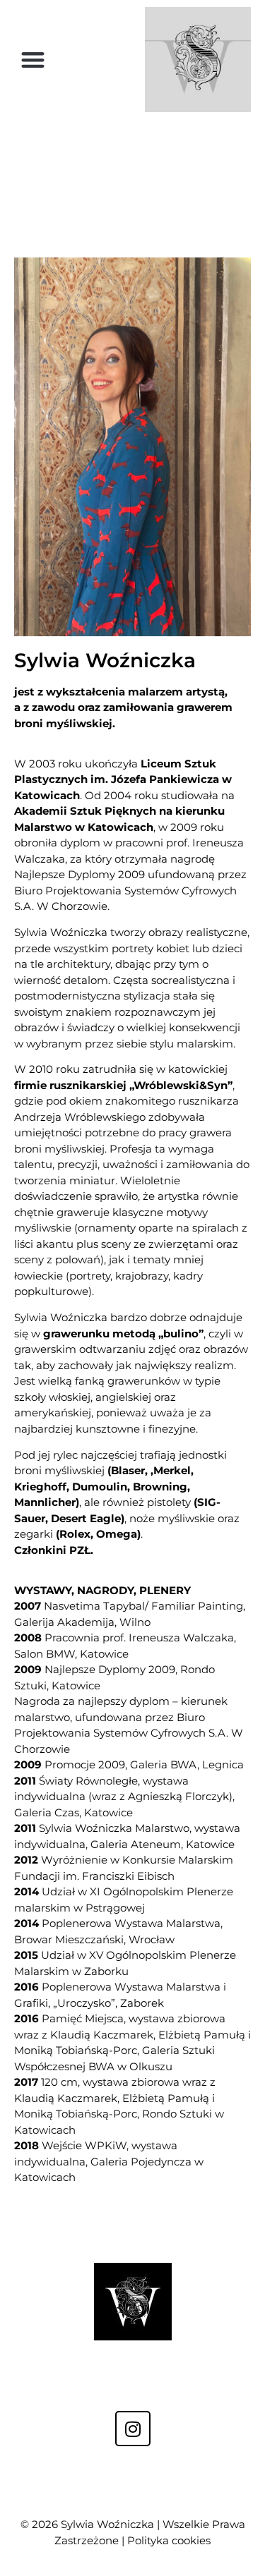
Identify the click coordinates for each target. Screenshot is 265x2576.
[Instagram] (133, 2429)
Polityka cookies (169, 2540)
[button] (33, 60)
